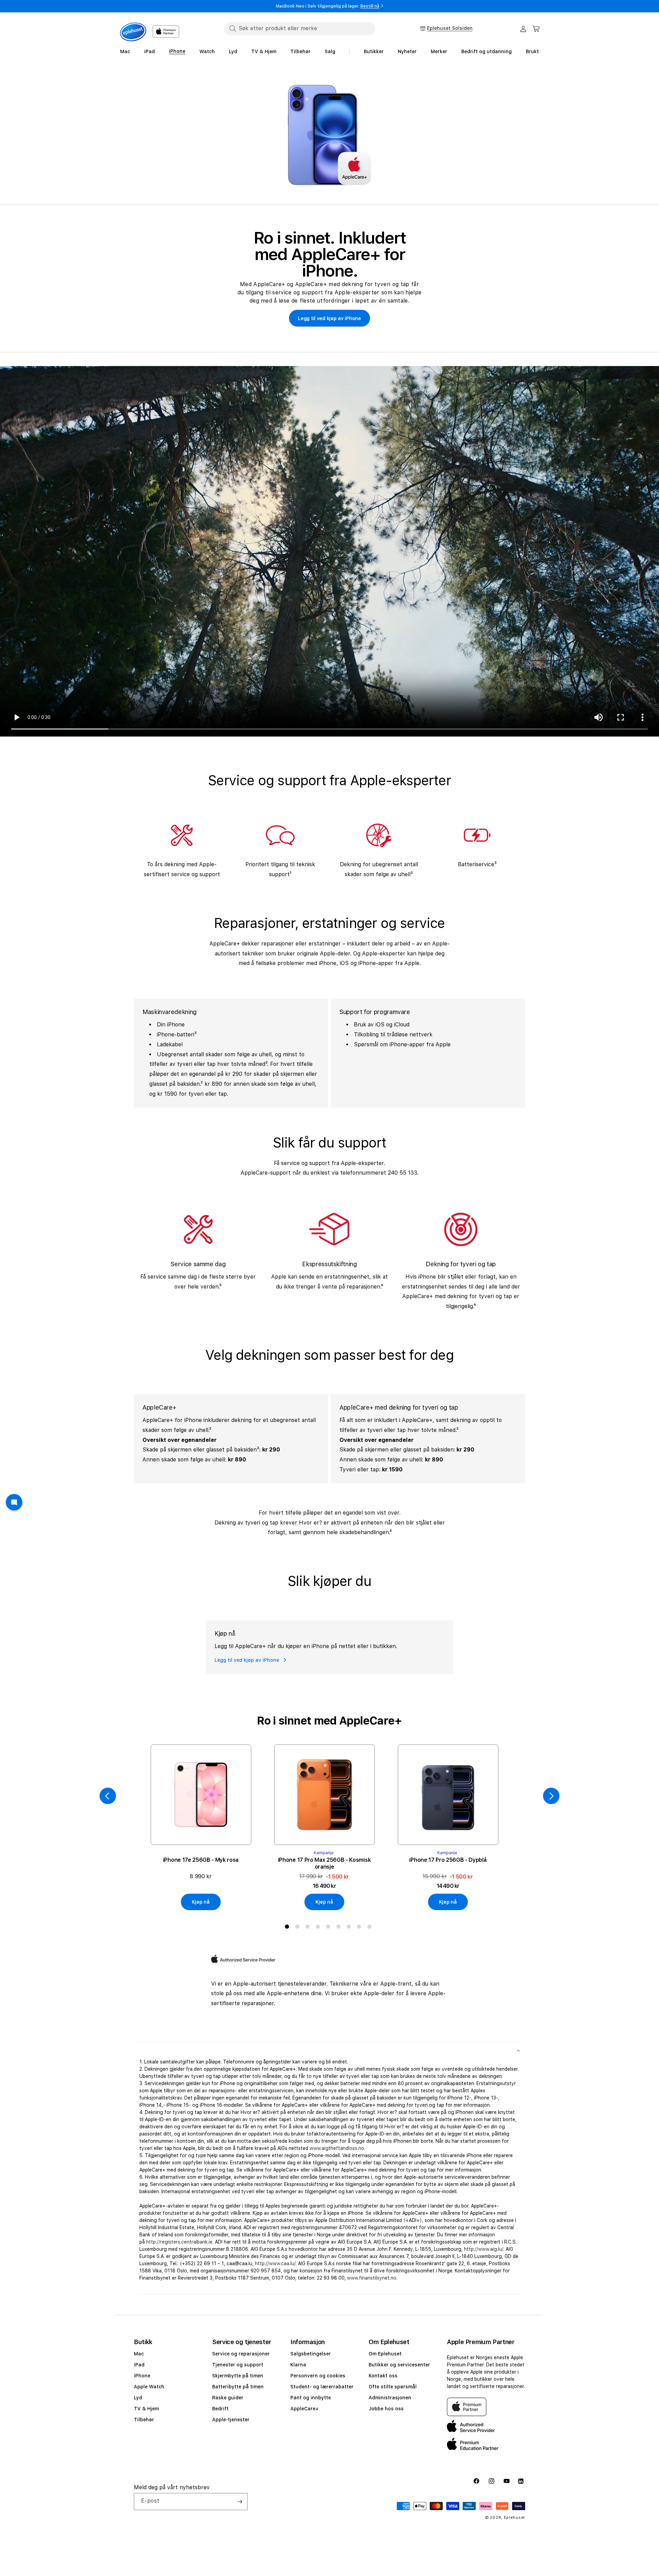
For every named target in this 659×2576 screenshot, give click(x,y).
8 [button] (360, 1928)
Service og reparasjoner (241, 2354)
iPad (139, 2365)
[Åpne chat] (14, 1502)
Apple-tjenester (231, 2420)
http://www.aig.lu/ (484, 2249)
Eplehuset (515, 2518)
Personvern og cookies (318, 2376)
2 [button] (299, 1928)
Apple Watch (149, 2387)
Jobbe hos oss (386, 2409)
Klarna (298, 2365)
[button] (536, 29)
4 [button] (319, 1928)
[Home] (133, 32)
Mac (139, 2354)
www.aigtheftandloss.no (337, 2148)
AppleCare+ (304, 2409)
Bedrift (220, 2409)
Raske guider (228, 2398)
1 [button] (288, 1928)
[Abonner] (240, 2502)
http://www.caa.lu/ (275, 2263)
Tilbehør (144, 2420)
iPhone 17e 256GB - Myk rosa (201, 1860)
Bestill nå (370, 6)
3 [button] (309, 1928)
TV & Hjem (146, 2409)
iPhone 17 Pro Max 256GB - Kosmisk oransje (324, 1863)
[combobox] (300, 28)
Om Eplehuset (385, 2354)
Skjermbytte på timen (238, 2376)
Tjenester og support (238, 2365)
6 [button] (340, 1928)
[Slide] (329, 135)
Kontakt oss (383, 2376)
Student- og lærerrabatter (322, 2387)
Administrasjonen (390, 2398)
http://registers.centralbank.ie (179, 2242)
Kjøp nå (201, 1902)
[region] (329, 135)
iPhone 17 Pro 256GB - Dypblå (448, 1860)
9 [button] (371, 1928)
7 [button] (350, 1928)
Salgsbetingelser (311, 2354)
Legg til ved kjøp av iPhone (329, 318)
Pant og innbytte (311, 2398)
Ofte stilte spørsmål (393, 2387)
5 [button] (329, 1928)
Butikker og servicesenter (399, 2365)
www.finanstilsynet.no (372, 2278)
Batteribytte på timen (238, 2387)
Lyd (138, 2398)
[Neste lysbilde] (551, 1796)
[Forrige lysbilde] (108, 1796)
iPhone (142, 2376)
